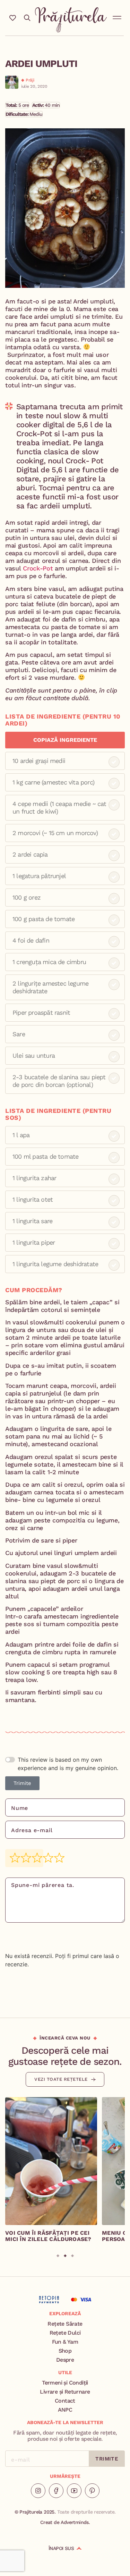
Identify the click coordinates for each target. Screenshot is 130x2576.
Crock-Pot (39, 568)
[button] (117, 16)
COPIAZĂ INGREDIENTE (65, 740)
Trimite (22, 1783)
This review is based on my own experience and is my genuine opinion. (68, 1764)
